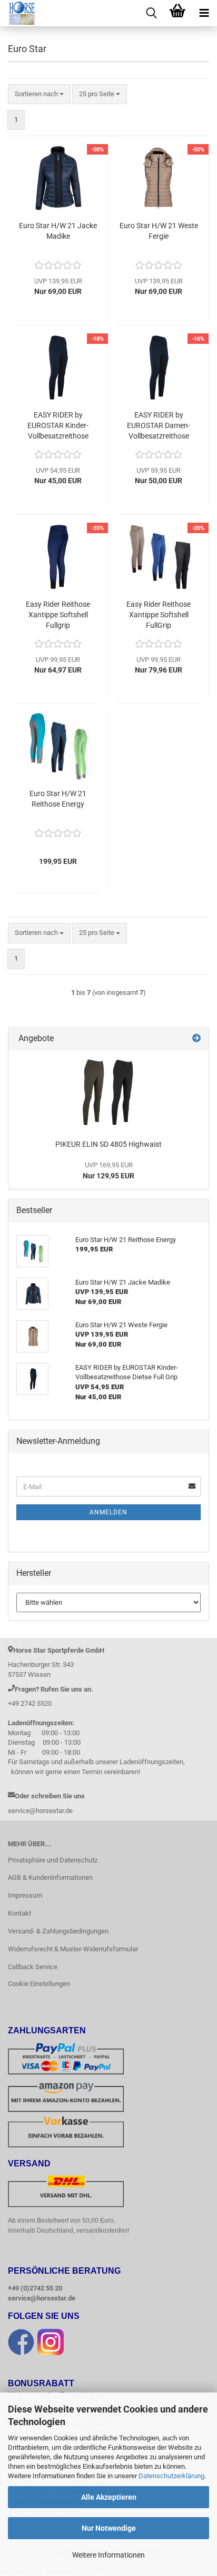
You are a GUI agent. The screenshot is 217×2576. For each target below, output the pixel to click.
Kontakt (19, 1913)
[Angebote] (196, 1039)
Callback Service (33, 1967)
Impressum (25, 1895)
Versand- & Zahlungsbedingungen (58, 1931)
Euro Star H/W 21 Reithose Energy (58, 799)
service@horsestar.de (42, 2298)
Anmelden (108, 1512)
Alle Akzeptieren (109, 2497)
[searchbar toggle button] (151, 13)
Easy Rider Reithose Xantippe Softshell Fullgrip (58, 615)
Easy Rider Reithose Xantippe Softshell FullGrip (159, 615)
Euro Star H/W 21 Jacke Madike (58, 231)
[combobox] (39, 94)
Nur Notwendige (109, 2528)
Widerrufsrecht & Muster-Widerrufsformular (73, 1949)
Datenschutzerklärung (171, 2476)
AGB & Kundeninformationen (50, 1877)
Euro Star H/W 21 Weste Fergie (159, 231)
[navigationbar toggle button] (204, 13)
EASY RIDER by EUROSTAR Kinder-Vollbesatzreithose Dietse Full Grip (58, 426)
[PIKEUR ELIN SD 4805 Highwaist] (108, 1092)
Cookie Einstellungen (39, 1984)
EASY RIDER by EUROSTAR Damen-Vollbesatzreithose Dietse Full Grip (159, 426)
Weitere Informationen (108, 2555)
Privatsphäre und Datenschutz (53, 1860)
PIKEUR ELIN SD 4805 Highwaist (108, 1144)
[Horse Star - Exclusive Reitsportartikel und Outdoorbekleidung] (18, 13)
